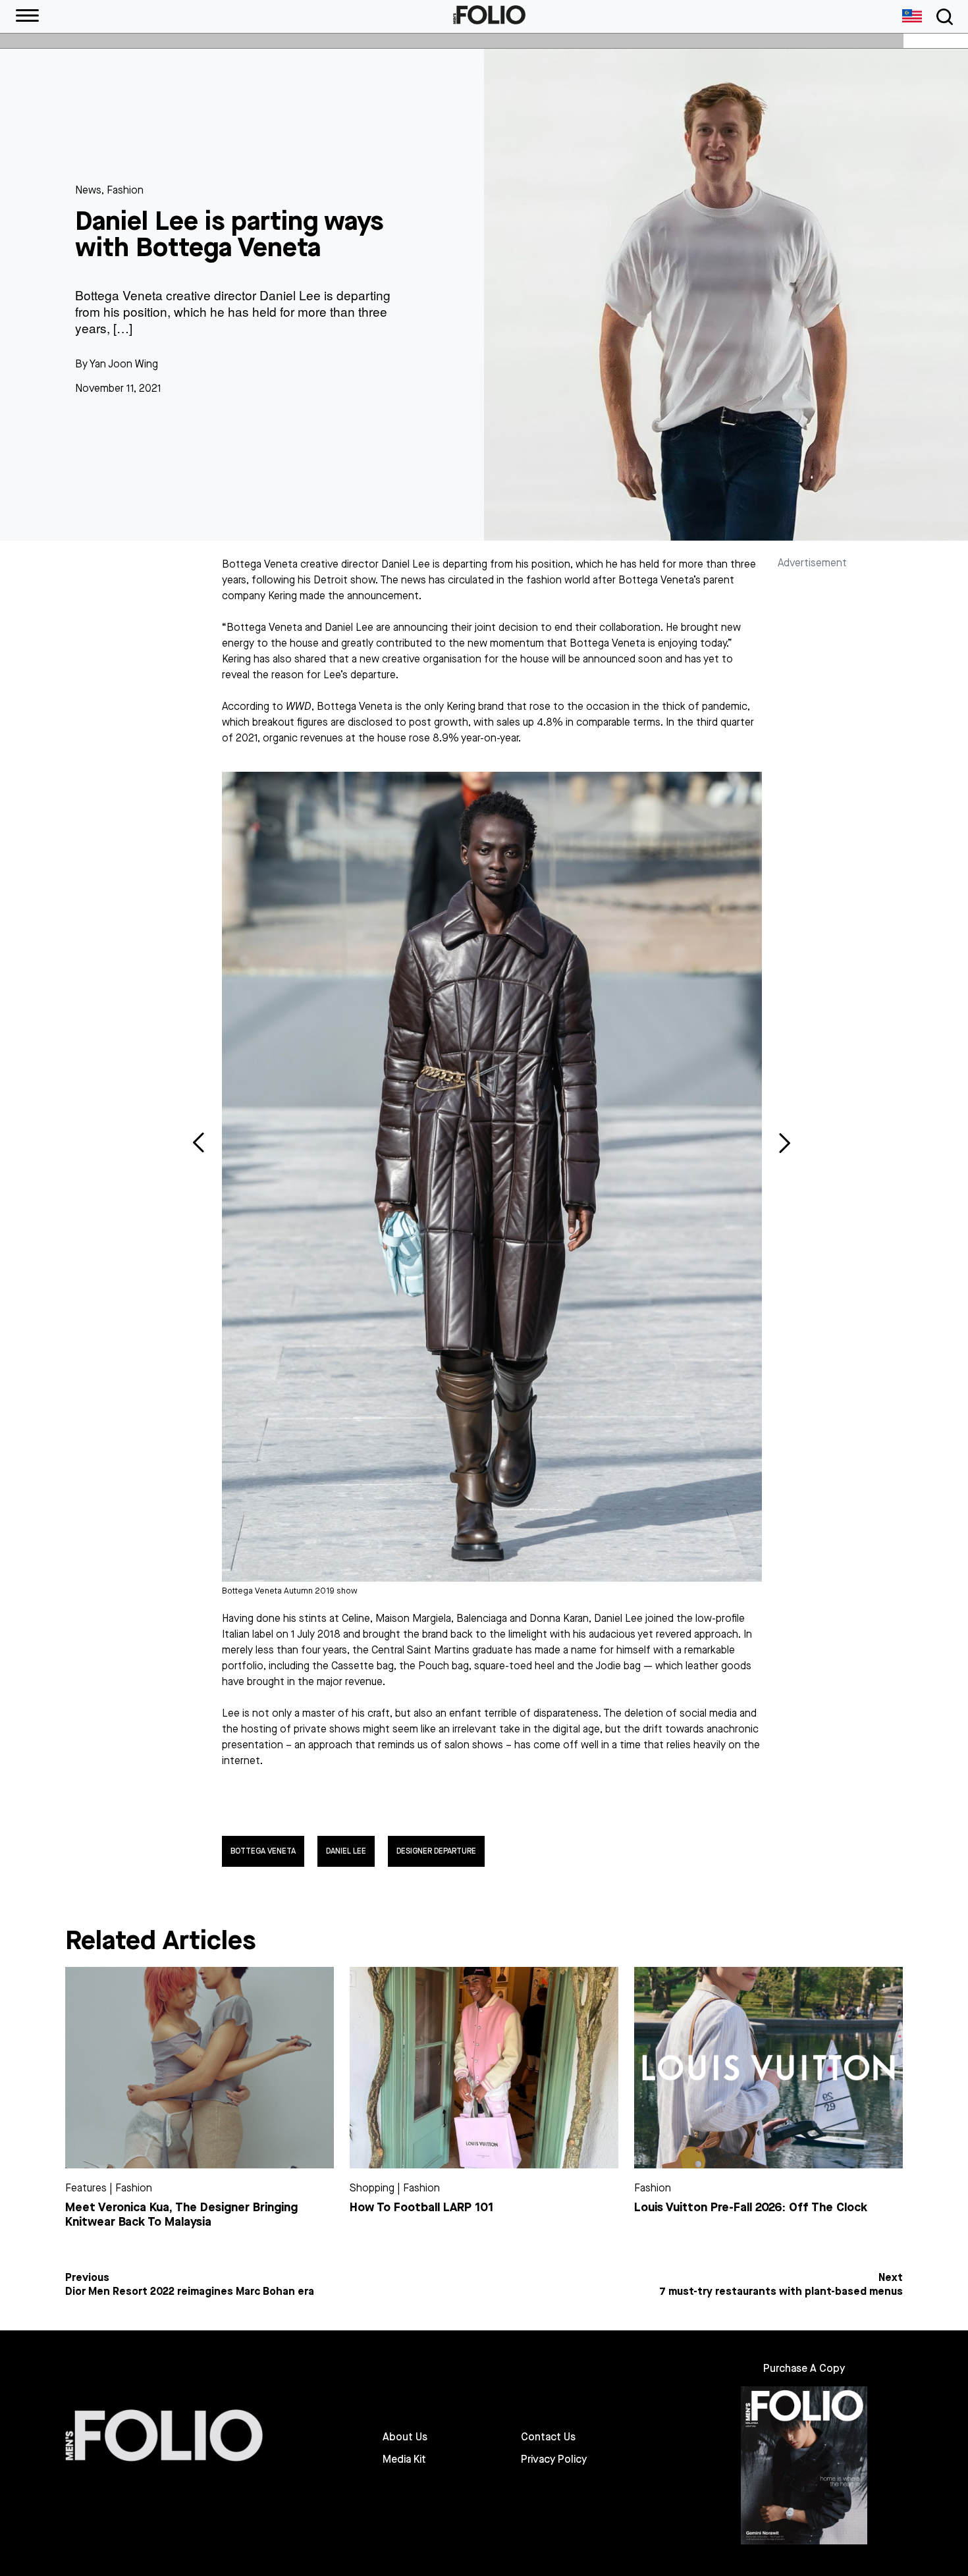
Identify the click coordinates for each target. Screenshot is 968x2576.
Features (86, 2188)
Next (785, 1142)
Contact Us (548, 2437)
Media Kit (404, 2459)
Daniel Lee (346, 1851)
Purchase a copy (804, 2368)
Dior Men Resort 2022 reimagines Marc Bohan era (190, 2292)
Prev (199, 1142)
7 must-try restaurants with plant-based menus (781, 2292)
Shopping (372, 2188)
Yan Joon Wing (124, 364)
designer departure (436, 1851)
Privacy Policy (554, 2459)
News (88, 190)
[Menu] (27, 16)
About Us (405, 2437)
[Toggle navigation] (942, 17)
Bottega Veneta (263, 1851)
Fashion (125, 190)
